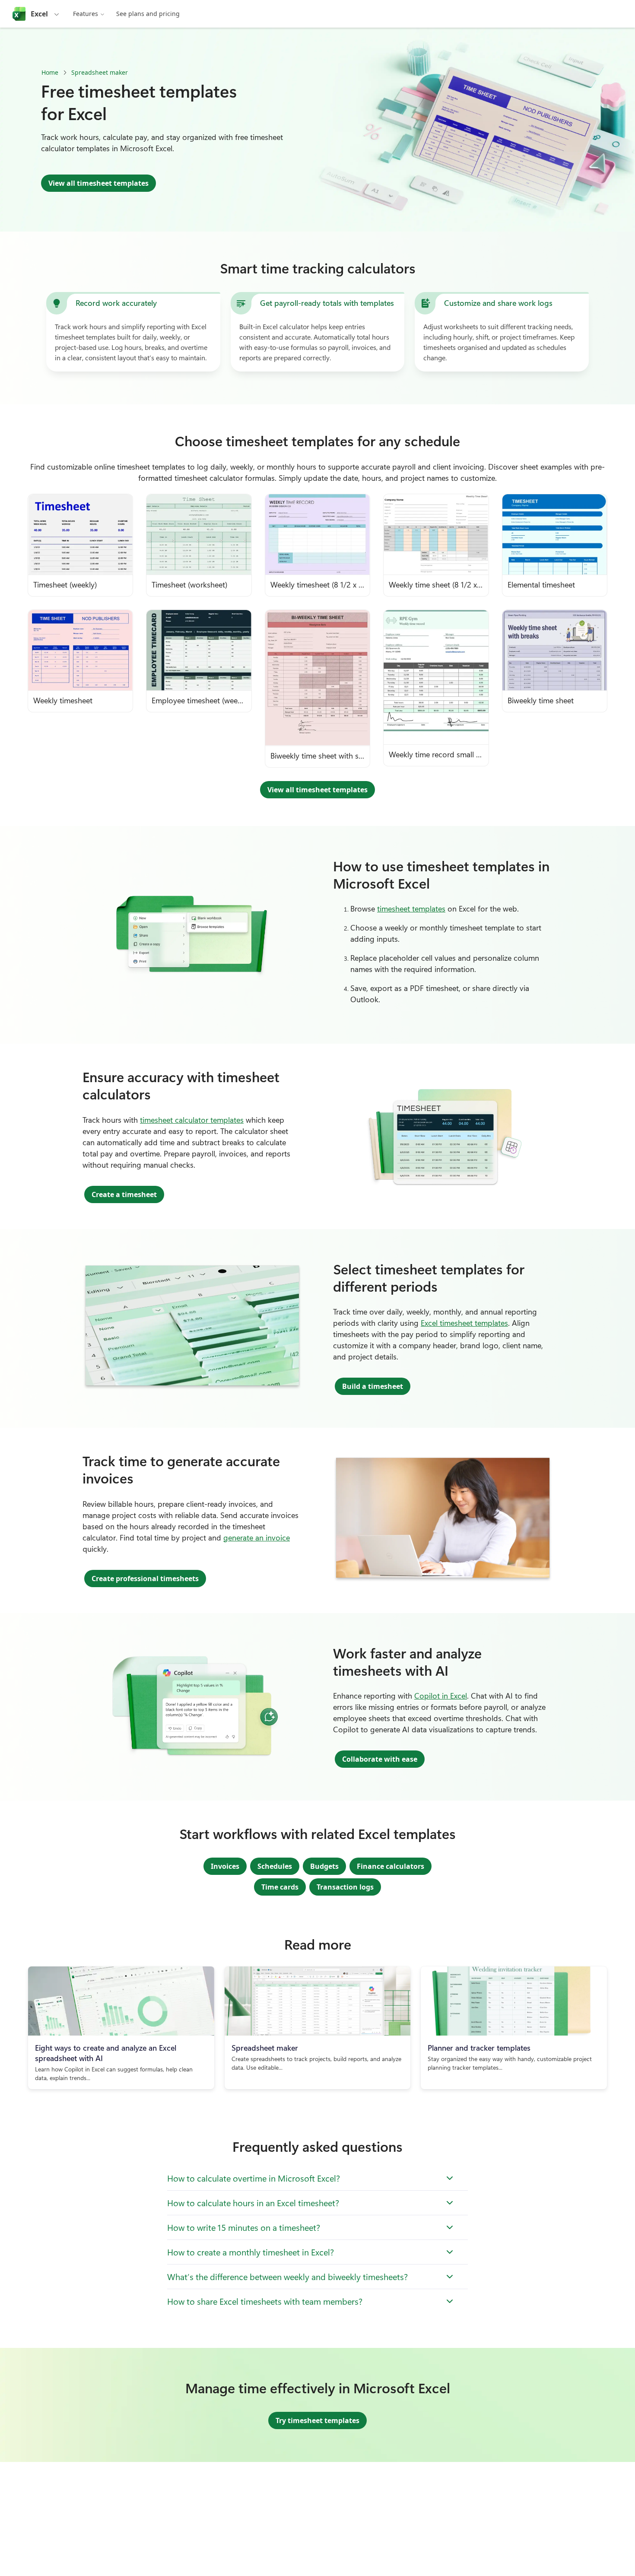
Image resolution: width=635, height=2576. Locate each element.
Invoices (225, 1866)
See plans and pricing (148, 14)
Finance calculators (391, 1866)
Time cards (280, 1887)
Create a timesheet (124, 1194)
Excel (39, 14)
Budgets (324, 1866)
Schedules (275, 1866)
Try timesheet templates (317, 2420)
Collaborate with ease (380, 1759)
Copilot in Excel (441, 1696)
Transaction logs (345, 1887)
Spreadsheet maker (100, 72)
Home (50, 72)
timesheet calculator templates (192, 1120)
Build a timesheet (373, 1386)
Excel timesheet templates (464, 1323)
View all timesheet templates (98, 183)
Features (86, 14)
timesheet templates (411, 908)
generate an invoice (257, 1537)
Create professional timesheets (145, 1579)
